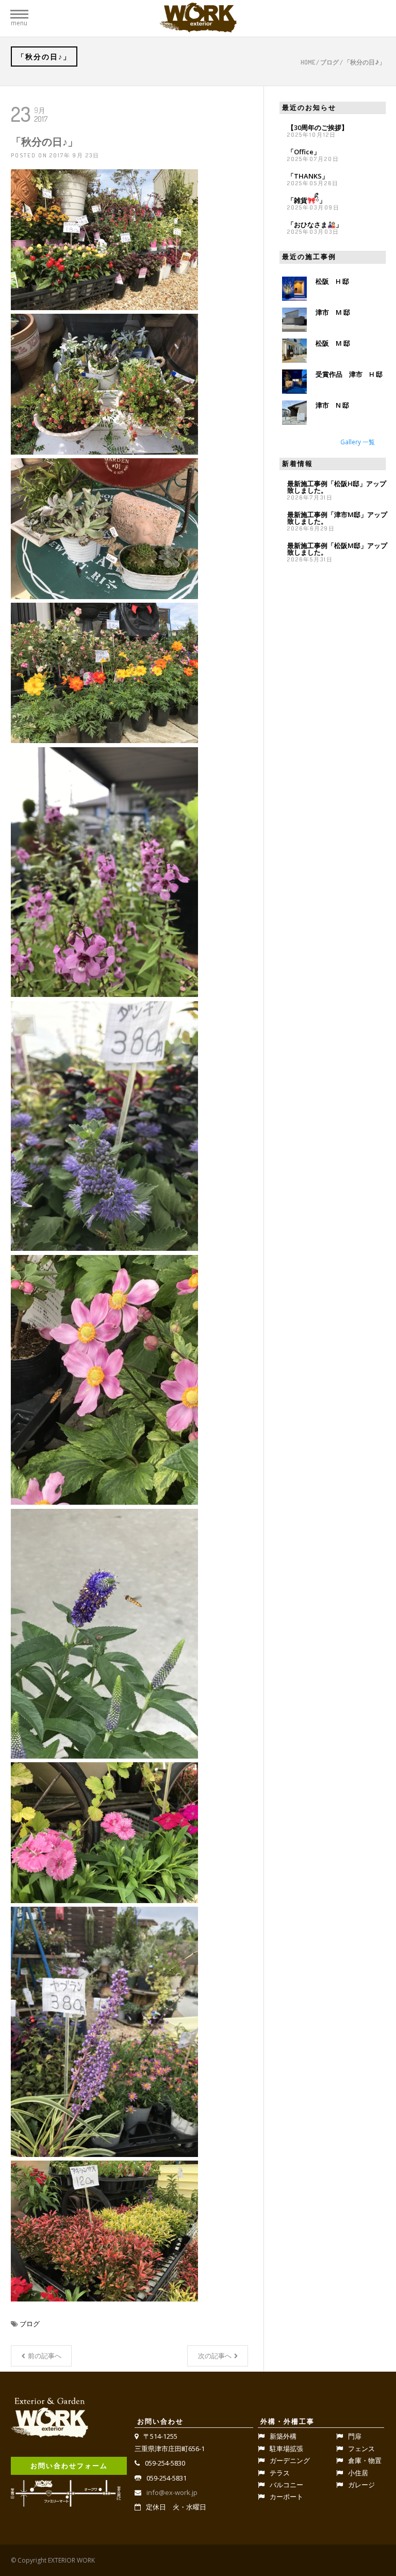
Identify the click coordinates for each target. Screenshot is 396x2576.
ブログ (329, 62)
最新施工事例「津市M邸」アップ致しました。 (337, 518)
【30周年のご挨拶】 (318, 127)
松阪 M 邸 (333, 343)
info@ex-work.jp (172, 2492)
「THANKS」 (308, 176)
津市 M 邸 (333, 312)
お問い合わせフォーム (69, 2466)
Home (308, 62)
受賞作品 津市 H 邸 (349, 374)
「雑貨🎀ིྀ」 (307, 200)
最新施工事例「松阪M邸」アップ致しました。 (337, 549)
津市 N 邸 (332, 405)
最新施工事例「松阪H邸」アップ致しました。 (337, 487)
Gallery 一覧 (358, 442)
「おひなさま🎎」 (315, 224)
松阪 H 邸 (332, 281)
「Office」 (304, 152)
